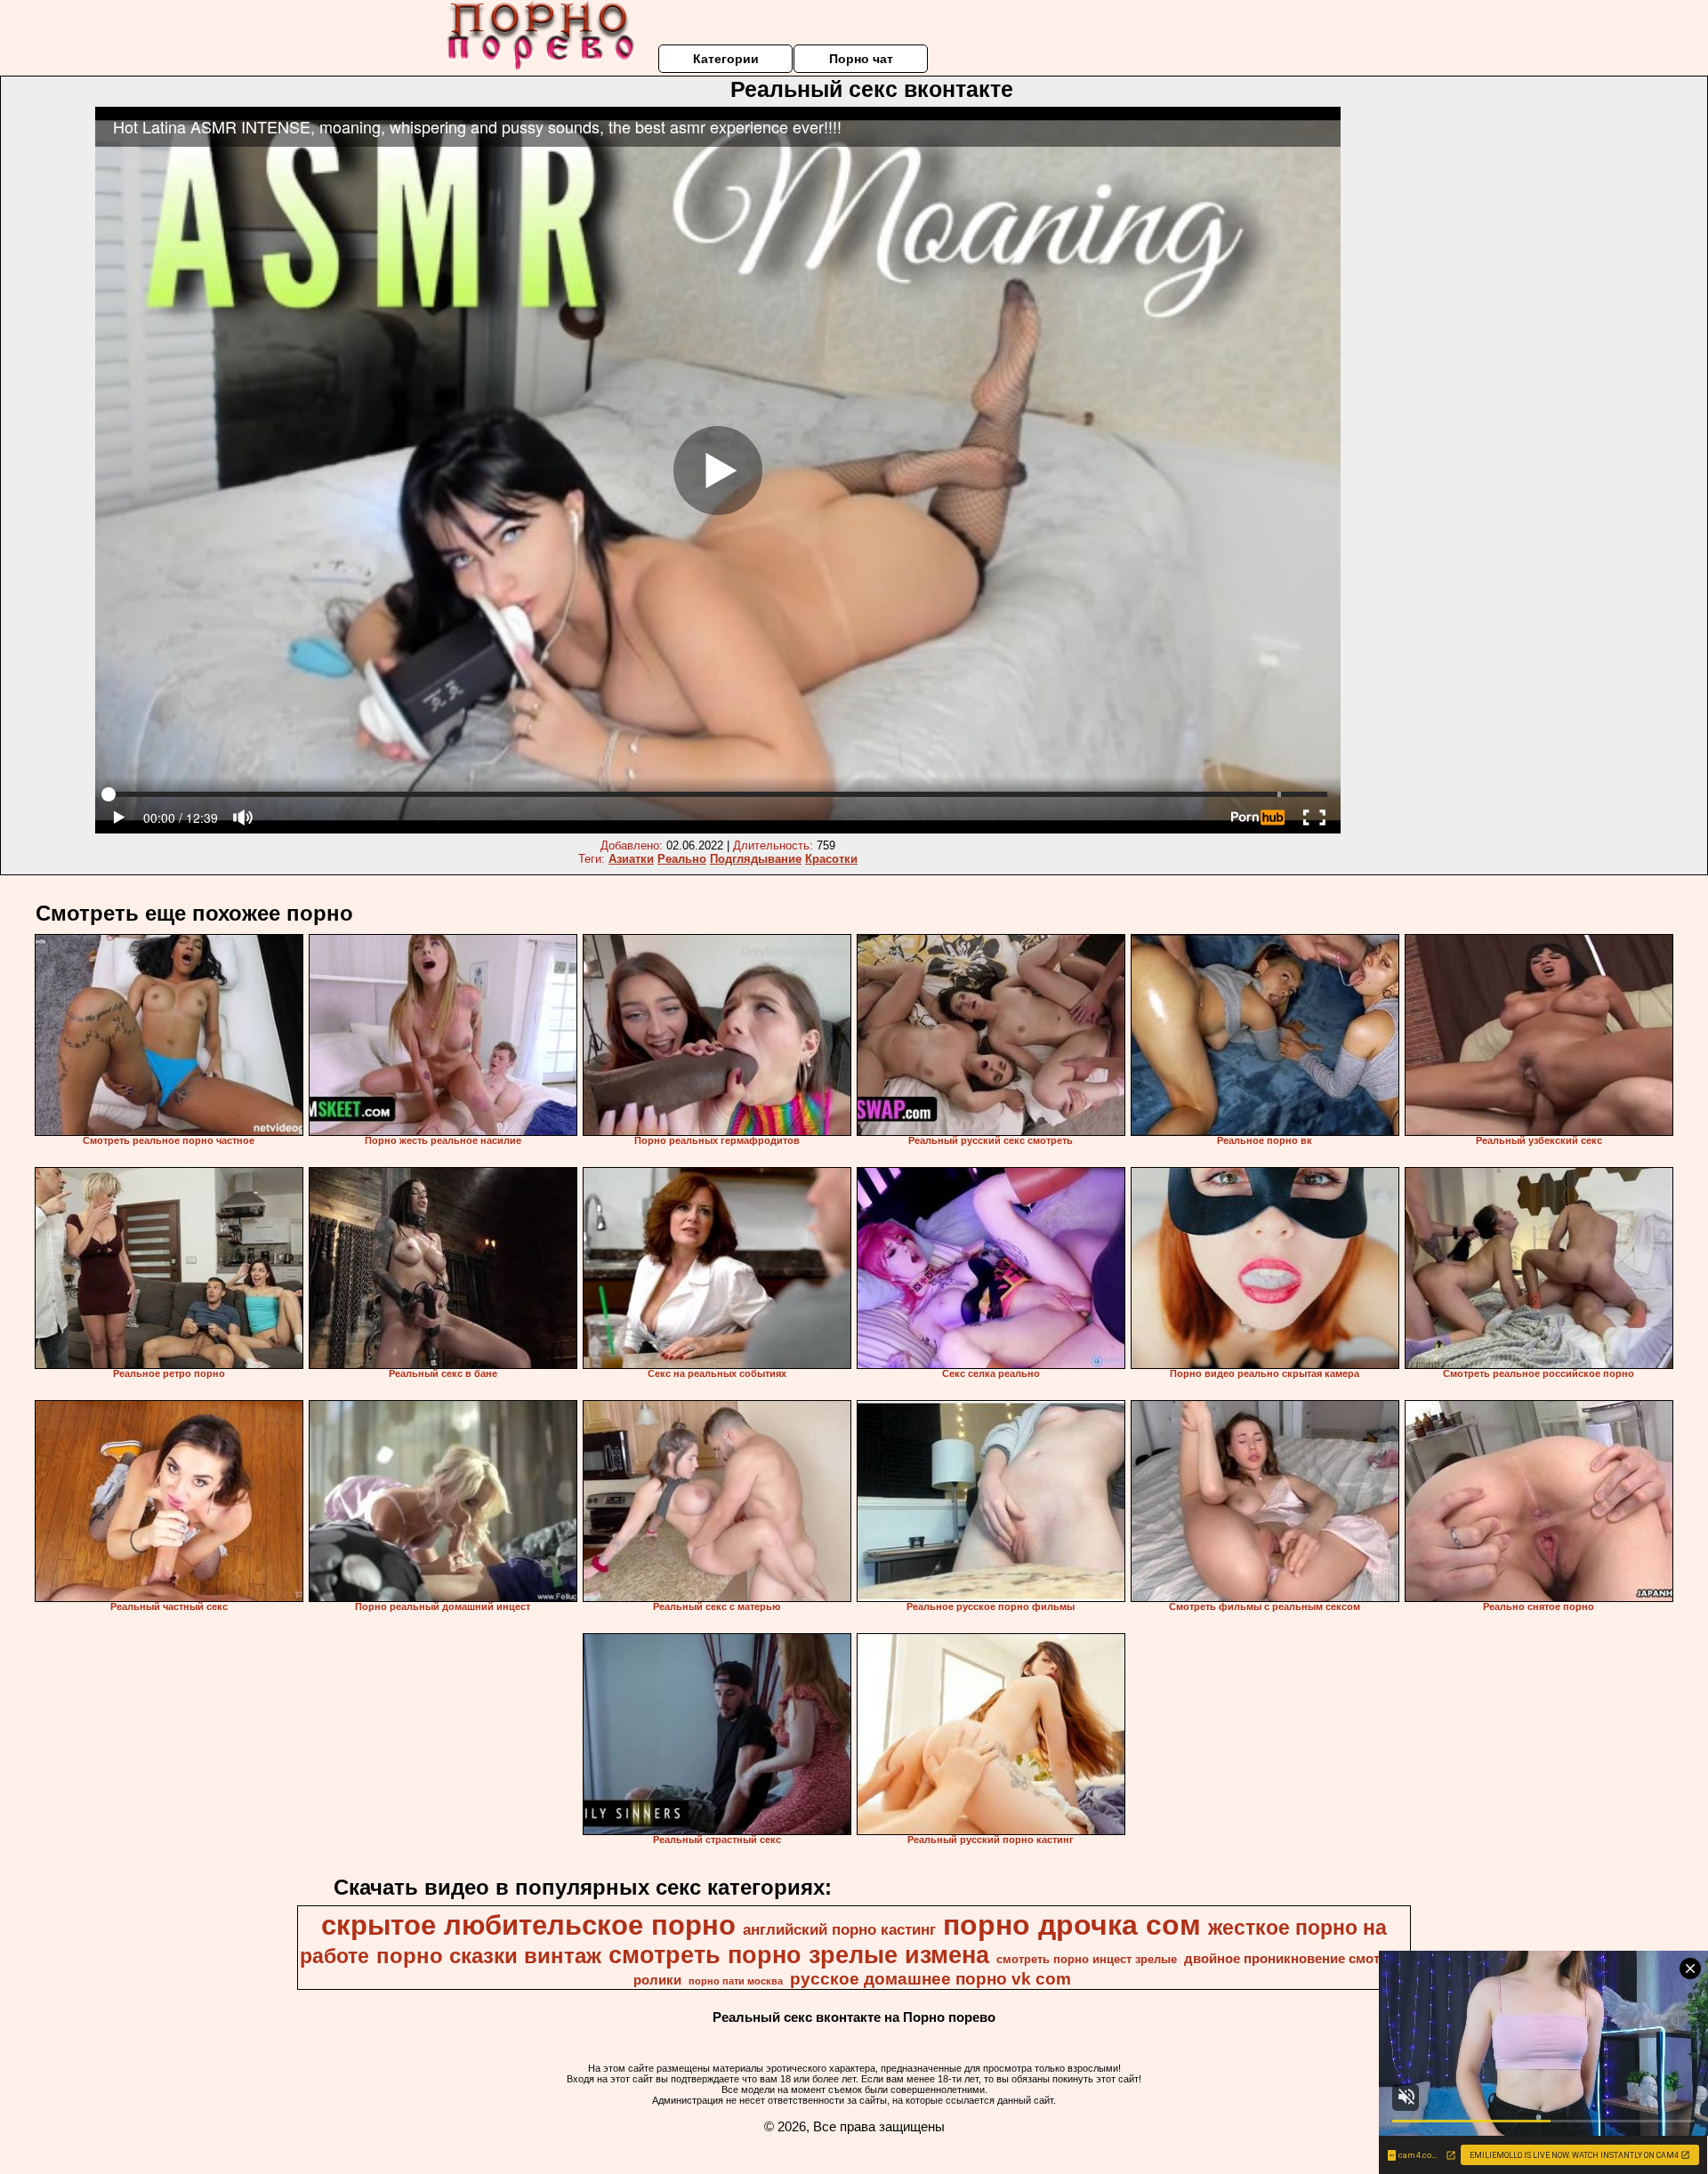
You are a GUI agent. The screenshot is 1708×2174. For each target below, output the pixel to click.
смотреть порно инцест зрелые (1087, 1959)
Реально (682, 859)
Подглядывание (756, 859)
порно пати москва (736, 1981)
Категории (726, 59)
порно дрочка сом (1072, 1925)
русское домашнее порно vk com (931, 1979)
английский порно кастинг (839, 1929)
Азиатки (631, 859)
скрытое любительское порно (528, 1925)
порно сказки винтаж (489, 1956)
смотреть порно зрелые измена (799, 1955)
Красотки (831, 859)
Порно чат (861, 59)
